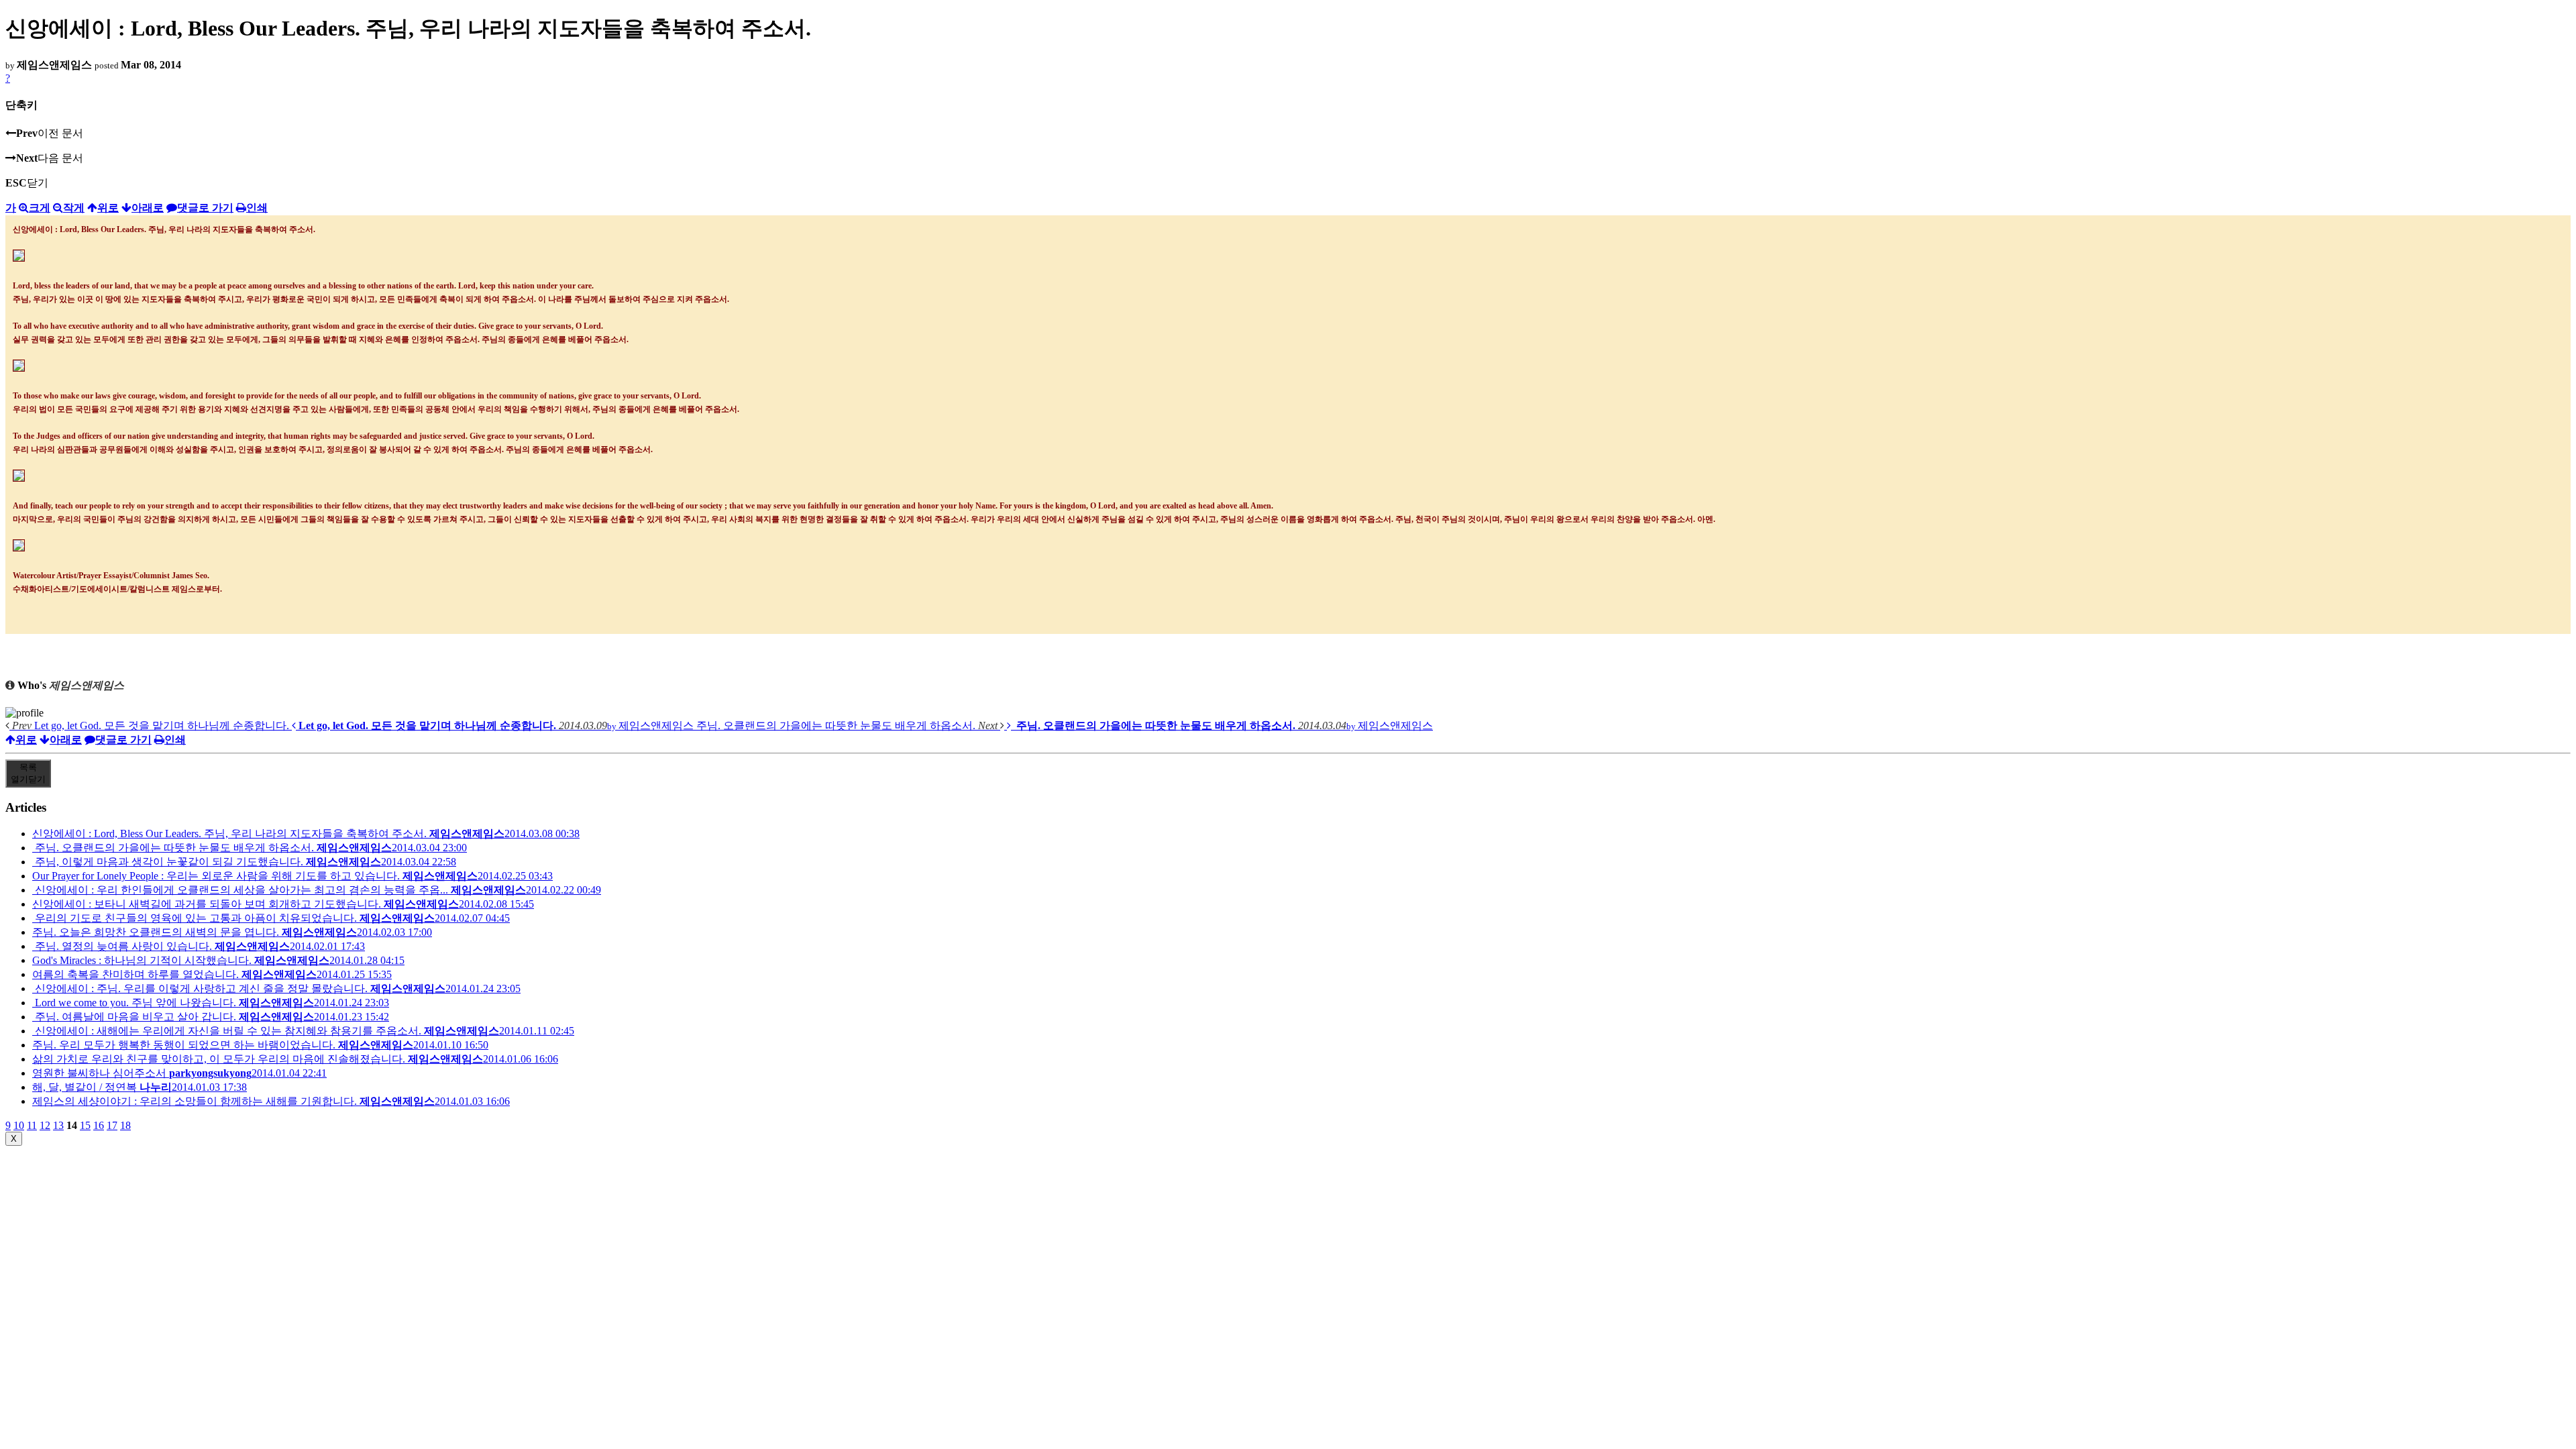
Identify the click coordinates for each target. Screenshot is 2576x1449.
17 (112, 1125)
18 (125, 1125)
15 (85, 1125)
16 (99, 1125)
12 (45, 1125)
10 (19, 1125)
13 (58, 1125)
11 (32, 1125)
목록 (28, 773)
